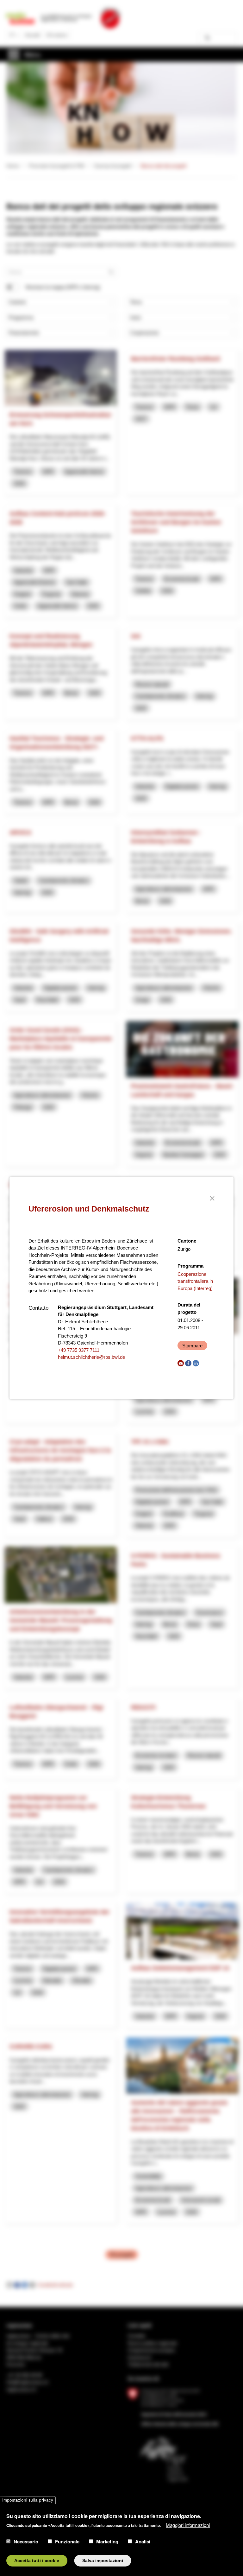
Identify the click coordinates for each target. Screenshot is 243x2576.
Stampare (192, 1346)
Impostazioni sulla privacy (28, 2500)
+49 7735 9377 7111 (79, 1350)
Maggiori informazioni (188, 2525)
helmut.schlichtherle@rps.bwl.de (91, 1357)
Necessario (26, 2541)
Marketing (107, 2541)
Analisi (143, 2541)
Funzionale (67, 2541)
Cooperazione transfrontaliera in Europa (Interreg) (195, 1281)
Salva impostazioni (103, 2561)
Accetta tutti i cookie (37, 2561)
